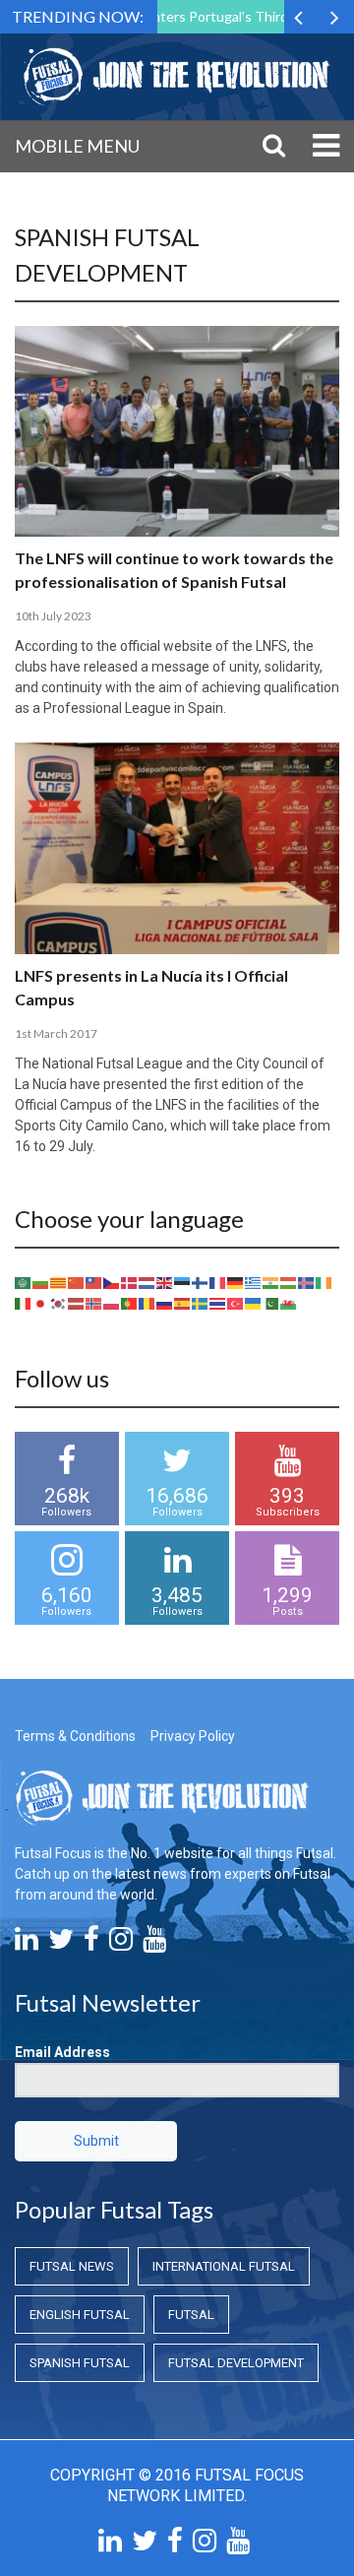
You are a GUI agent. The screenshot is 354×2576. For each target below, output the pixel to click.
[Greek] (254, 1282)
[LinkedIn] (27, 1944)
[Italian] (24, 1303)
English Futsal (80, 2315)
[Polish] (112, 1303)
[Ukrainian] (254, 1303)
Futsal (191, 2315)
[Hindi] (271, 1282)
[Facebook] (91, 1944)
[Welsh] (289, 1303)
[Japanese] (41, 1303)
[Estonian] (183, 1282)
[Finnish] (201, 1282)
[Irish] (324, 1282)
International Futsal (224, 2266)
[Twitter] (61, 1944)
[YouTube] (154, 1944)
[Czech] (112, 1282)
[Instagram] (121, 1944)
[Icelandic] (307, 1282)
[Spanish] (183, 1303)
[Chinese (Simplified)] (77, 1282)
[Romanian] (147, 1303)
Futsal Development (236, 2363)
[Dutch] (147, 1282)
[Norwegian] (94, 1303)
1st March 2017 (56, 1033)
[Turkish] (236, 1303)
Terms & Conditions (75, 1736)
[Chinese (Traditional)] (94, 1282)
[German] (236, 1282)
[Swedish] (201, 1303)
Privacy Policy (193, 1736)
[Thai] (218, 1303)
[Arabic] (24, 1282)
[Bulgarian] (41, 1282)
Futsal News (72, 2266)
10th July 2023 (53, 616)
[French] (218, 1282)
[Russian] (165, 1303)
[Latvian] (77, 1303)
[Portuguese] (130, 1303)
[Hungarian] (289, 1282)
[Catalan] (59, 1282)
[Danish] (130, 1282)
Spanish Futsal (80, 2363)
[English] (165, 1282)
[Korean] (59, 1303)
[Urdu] (271, 1303)
